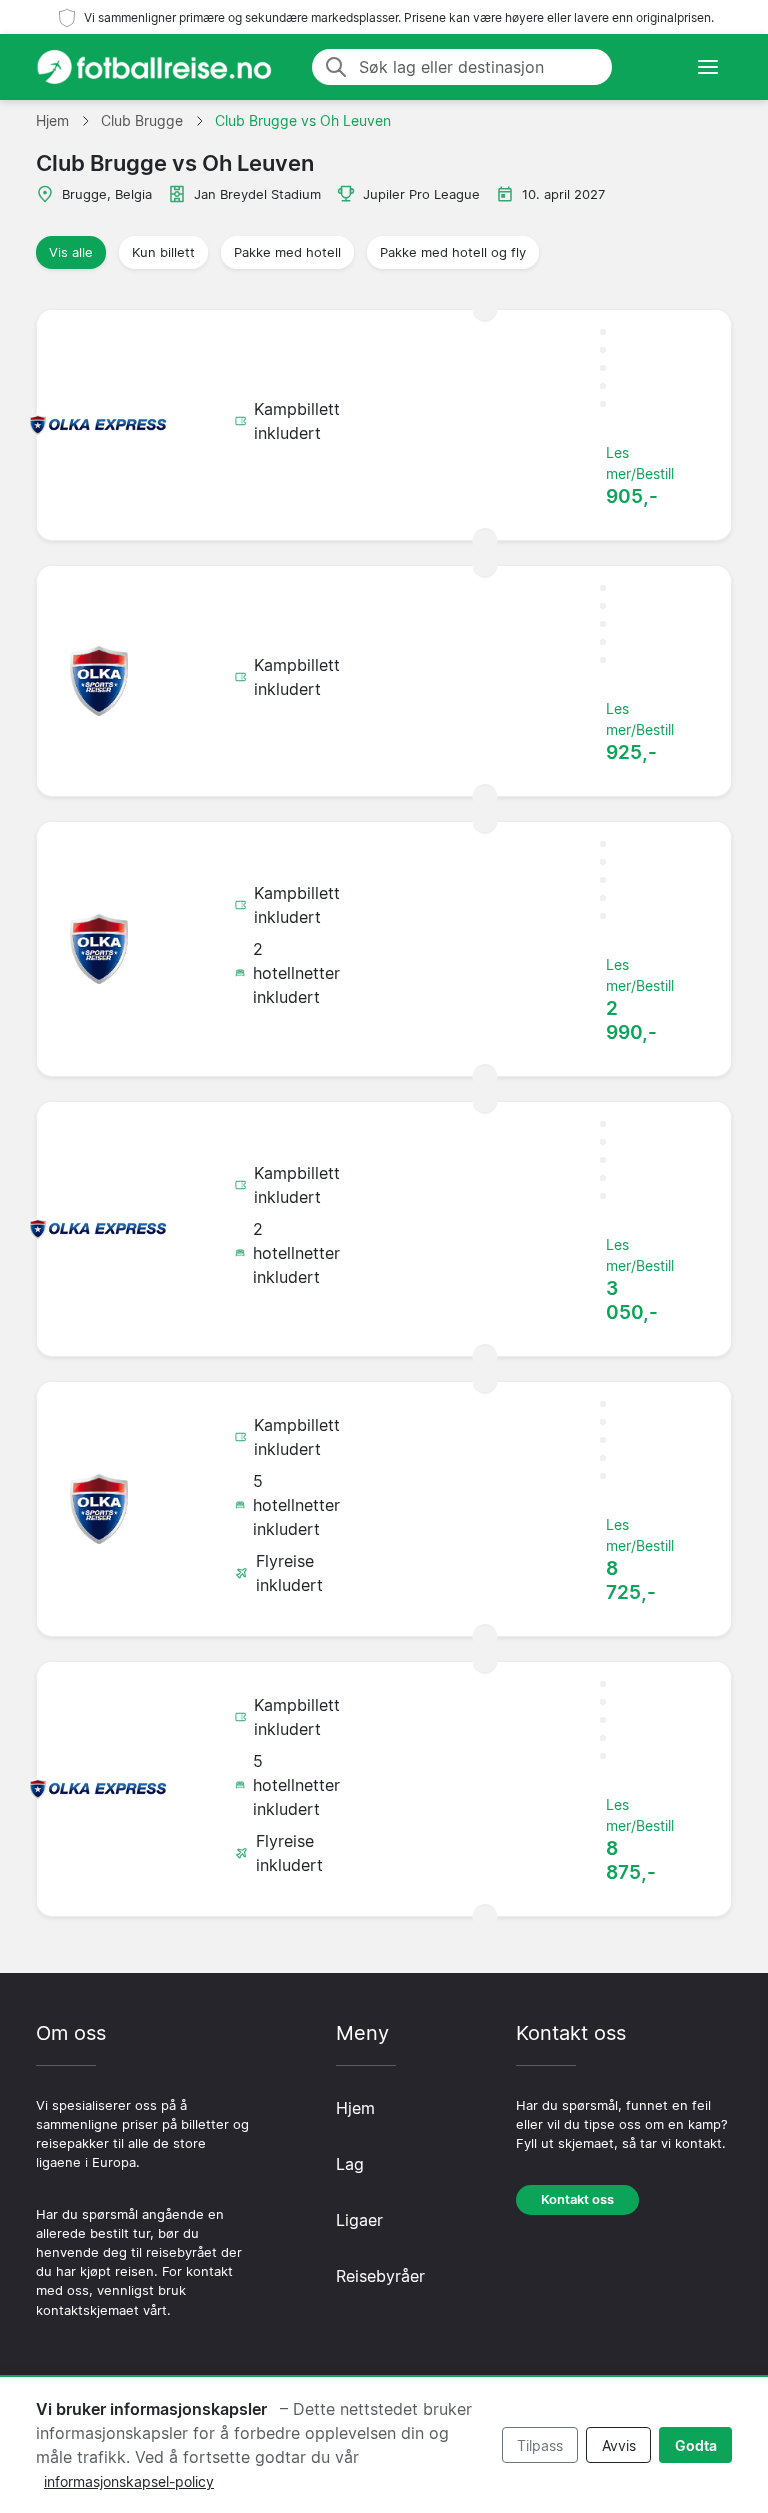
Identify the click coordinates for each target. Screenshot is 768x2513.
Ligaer (359, 2220)
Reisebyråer (380, 2276)
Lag (350, 2164)
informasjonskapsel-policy (129, 2481)
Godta (696, 2445)
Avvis (619, 2445)
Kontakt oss (577, 2199)
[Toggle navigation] (708, 67)
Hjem (355, 2108)
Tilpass (540, 2445)
